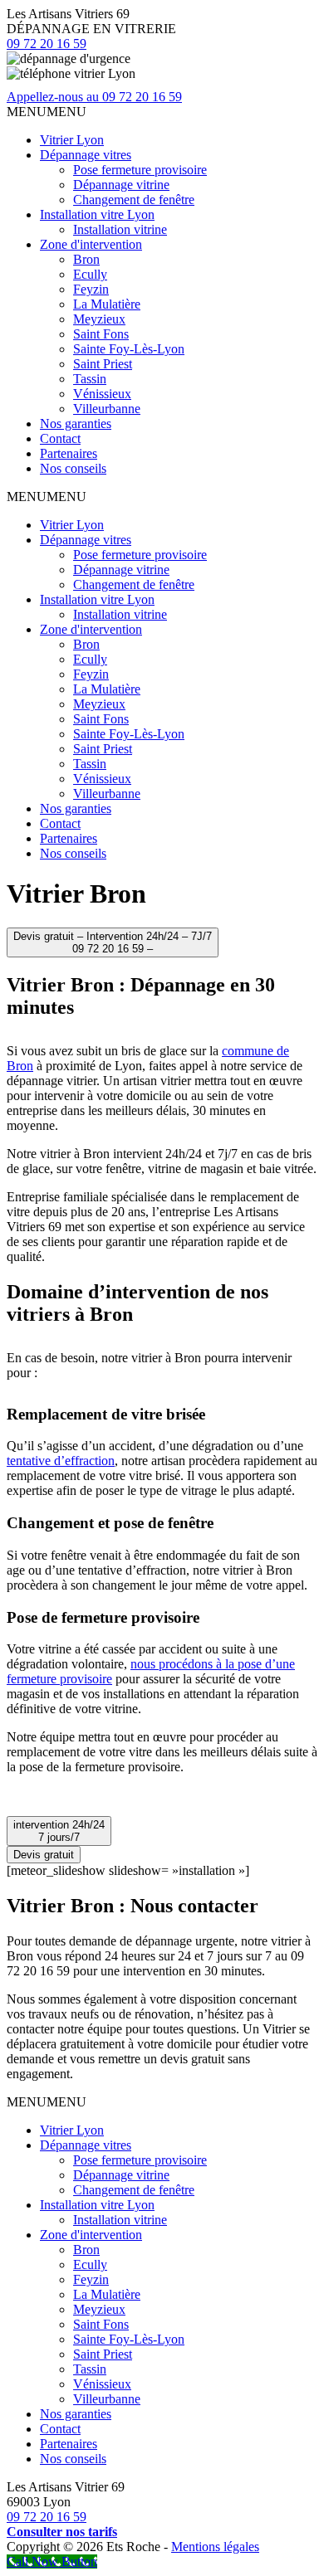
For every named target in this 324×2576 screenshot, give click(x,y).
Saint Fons (101, 334)
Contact (60, 438)
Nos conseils (73, 468)
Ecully (90, 274)
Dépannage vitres (86, 155)
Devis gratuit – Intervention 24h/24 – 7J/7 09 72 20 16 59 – (113, 942)
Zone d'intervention (91, 244)
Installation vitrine (120, 229)
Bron (86, 259)
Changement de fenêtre (134, 200)
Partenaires (69, 453)
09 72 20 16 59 (47, 44)
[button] (47, 112)
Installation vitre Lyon (97, 214)
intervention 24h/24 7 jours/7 (59, 1831)
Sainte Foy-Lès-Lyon (129, 349)
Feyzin (91, 289)
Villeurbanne (107, 409)
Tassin (90, 379)
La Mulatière (107, 304)
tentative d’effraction (61, 1461)
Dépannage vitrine (121, 185)
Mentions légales (215, 2547)
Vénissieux (102, 394)
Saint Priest (103, 364)
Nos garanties (76, 424)
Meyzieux (99, 319)
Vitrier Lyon (72, 140)
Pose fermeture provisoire (140, 170)
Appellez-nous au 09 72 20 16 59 (94, 97)
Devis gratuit (44, 1855)
